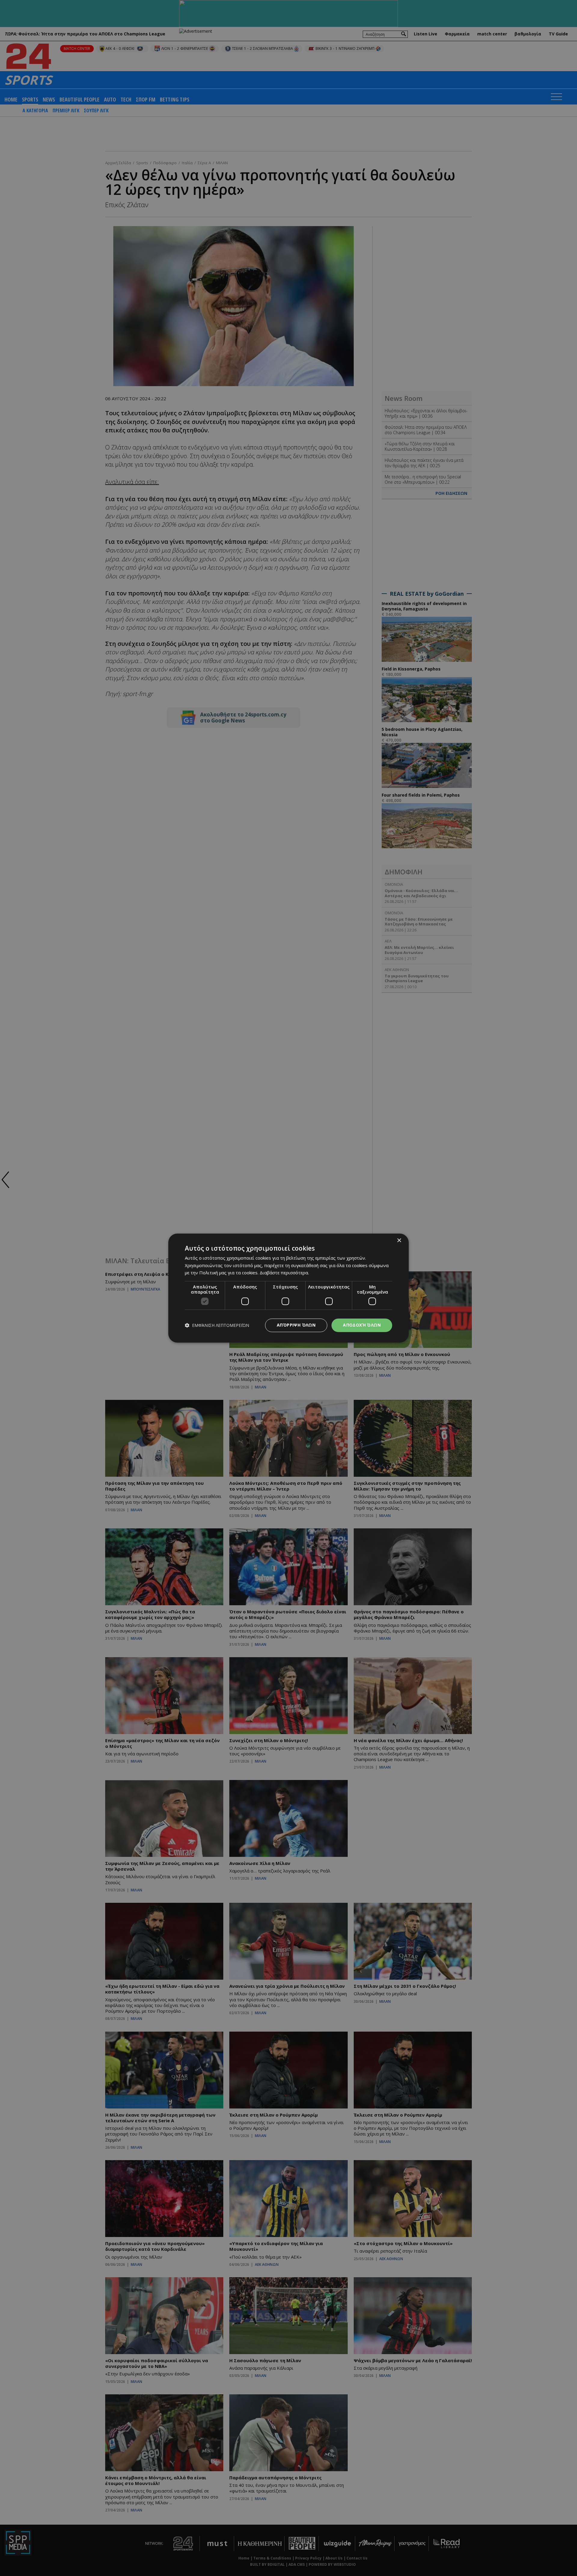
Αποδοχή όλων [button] (362, 1325)
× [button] (399, 1241)
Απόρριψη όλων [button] (296, 1325)
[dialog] (288, 1288)
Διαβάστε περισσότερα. (284, 1273)
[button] (217, 1325)
